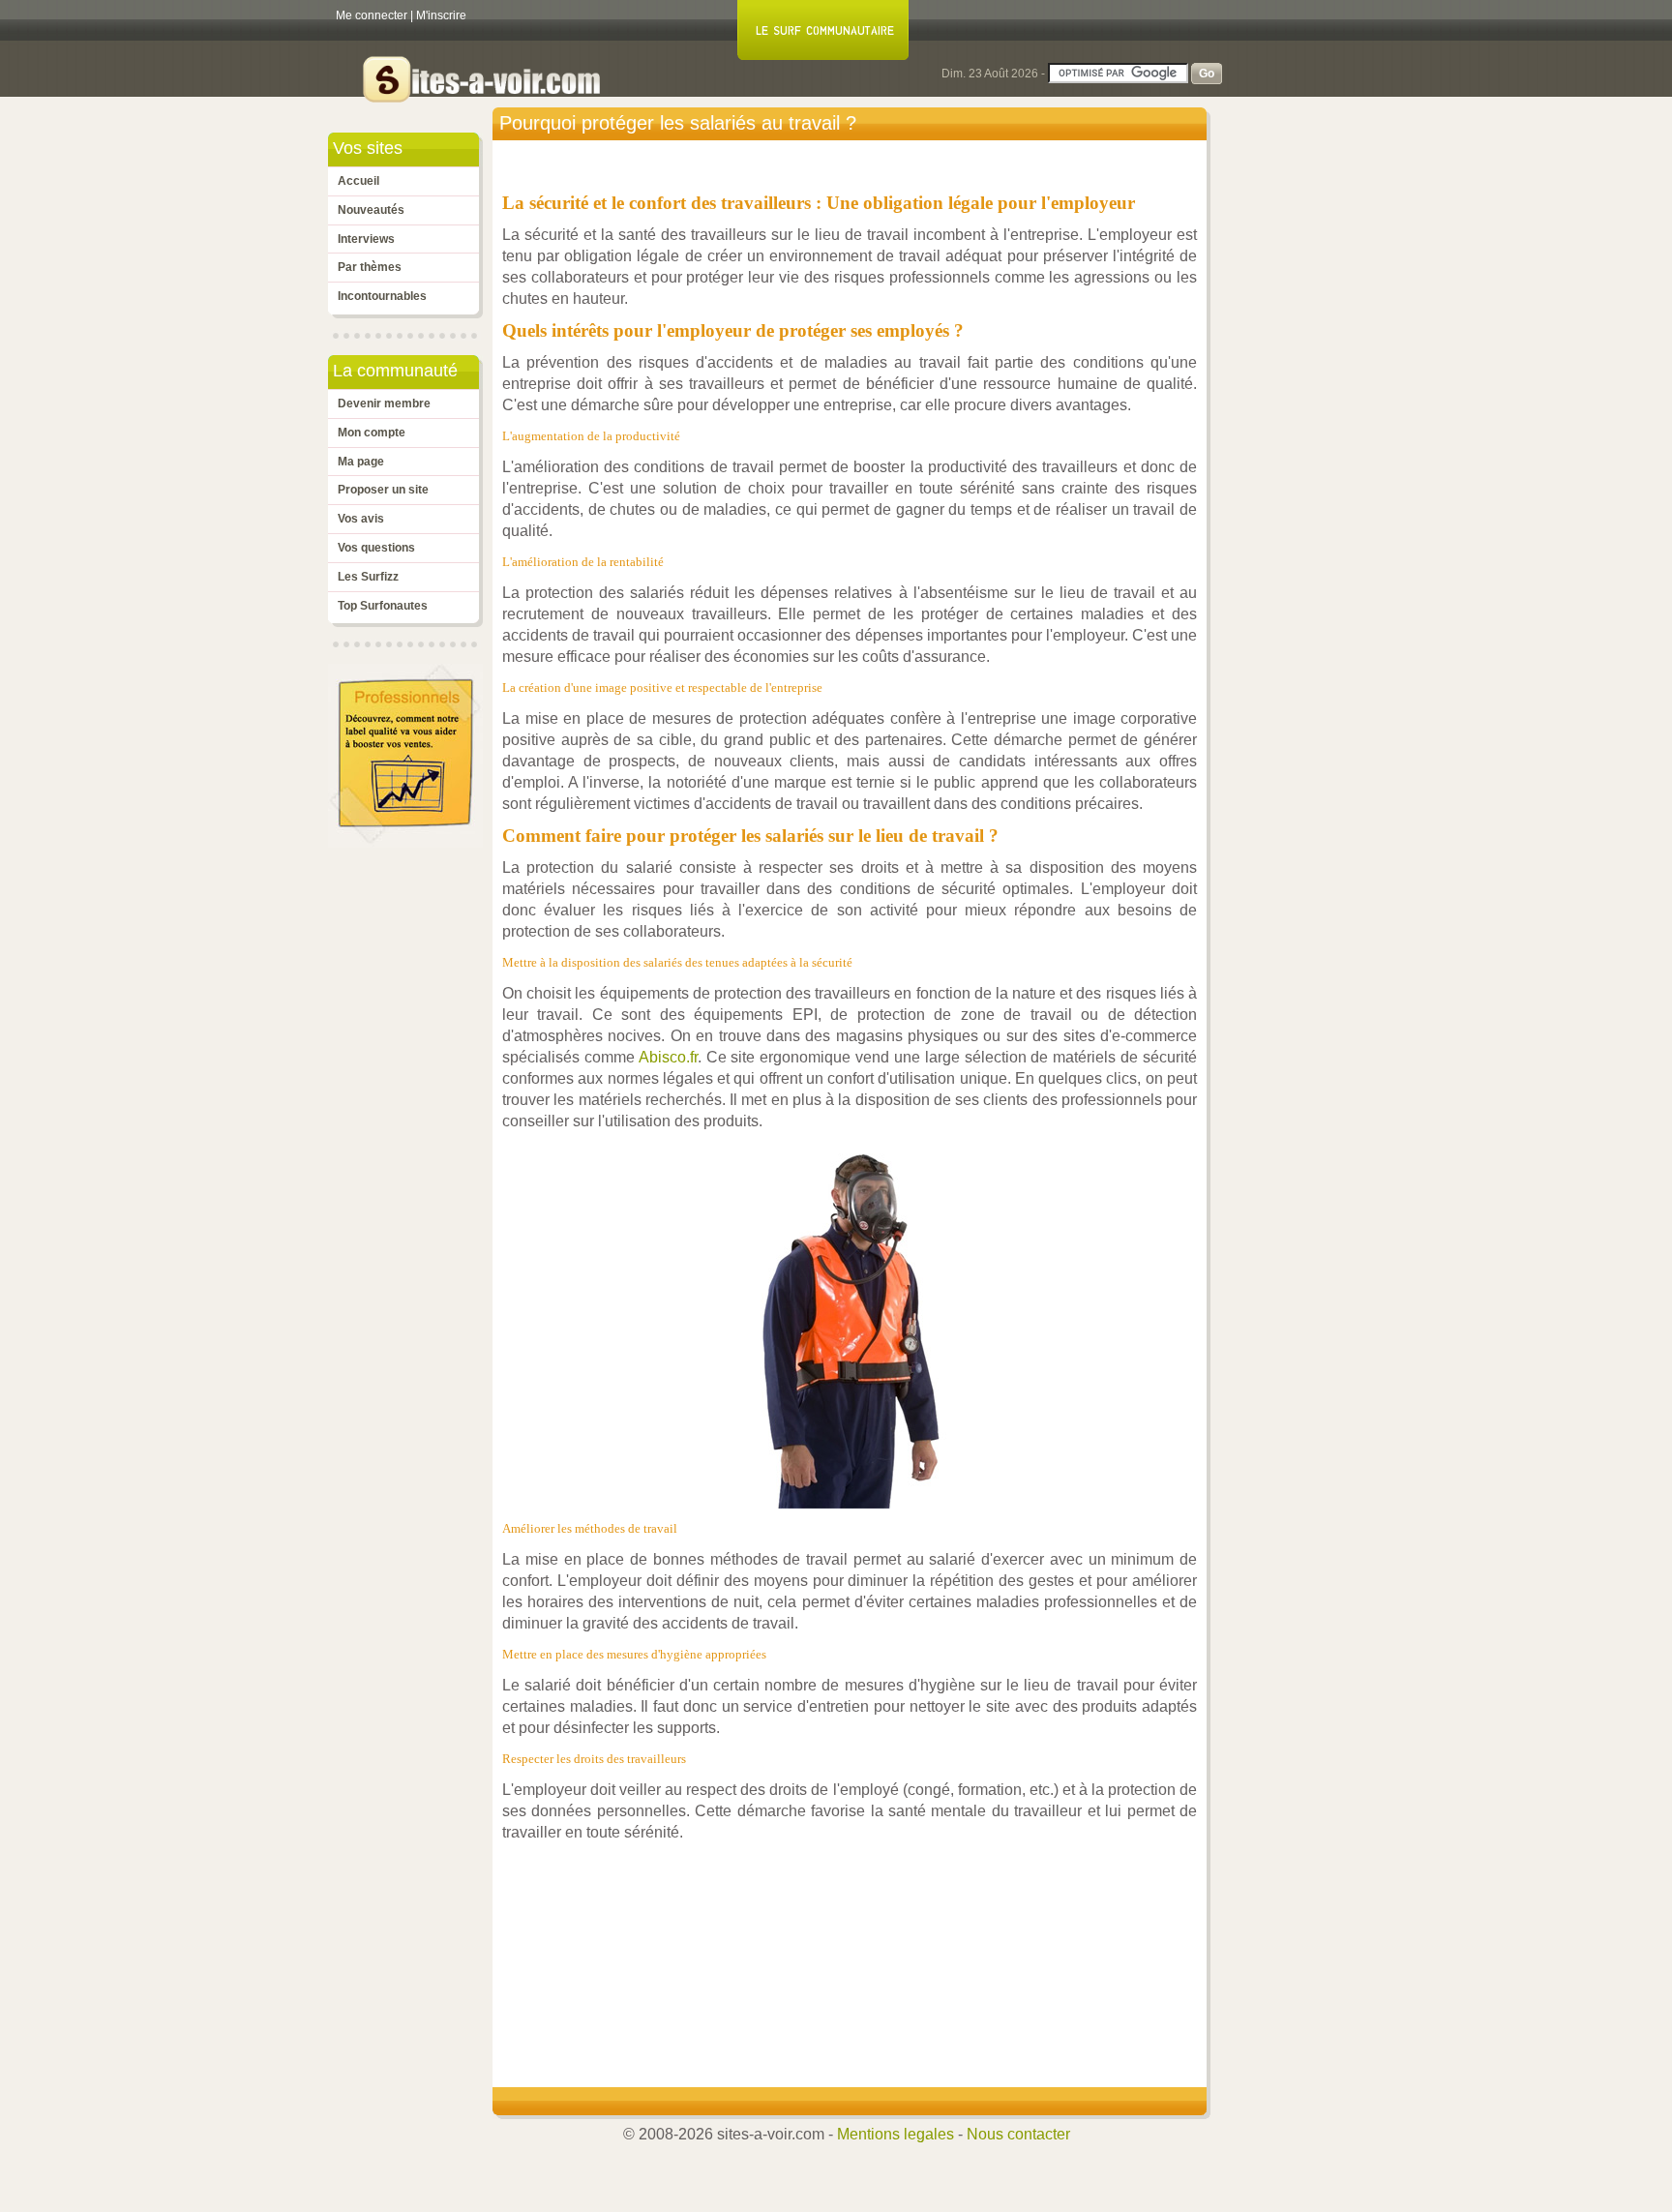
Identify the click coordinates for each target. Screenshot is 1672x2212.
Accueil (358, 181)
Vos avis (361, 519)
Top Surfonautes (383, 606)
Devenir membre (384, 404)
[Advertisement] (854, 1929)
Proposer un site (383, 490)
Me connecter (372, 15)
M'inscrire (441, 15)
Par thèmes (370, 267)
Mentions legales (896, 2134)
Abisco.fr (668, 1057)
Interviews (366, 239)
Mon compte (372, 433)
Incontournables (382, 296)
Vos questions (376, 548)
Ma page (361, 462)
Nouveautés (371, 210)
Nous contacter (1018, 2134)
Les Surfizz (368, 577)
